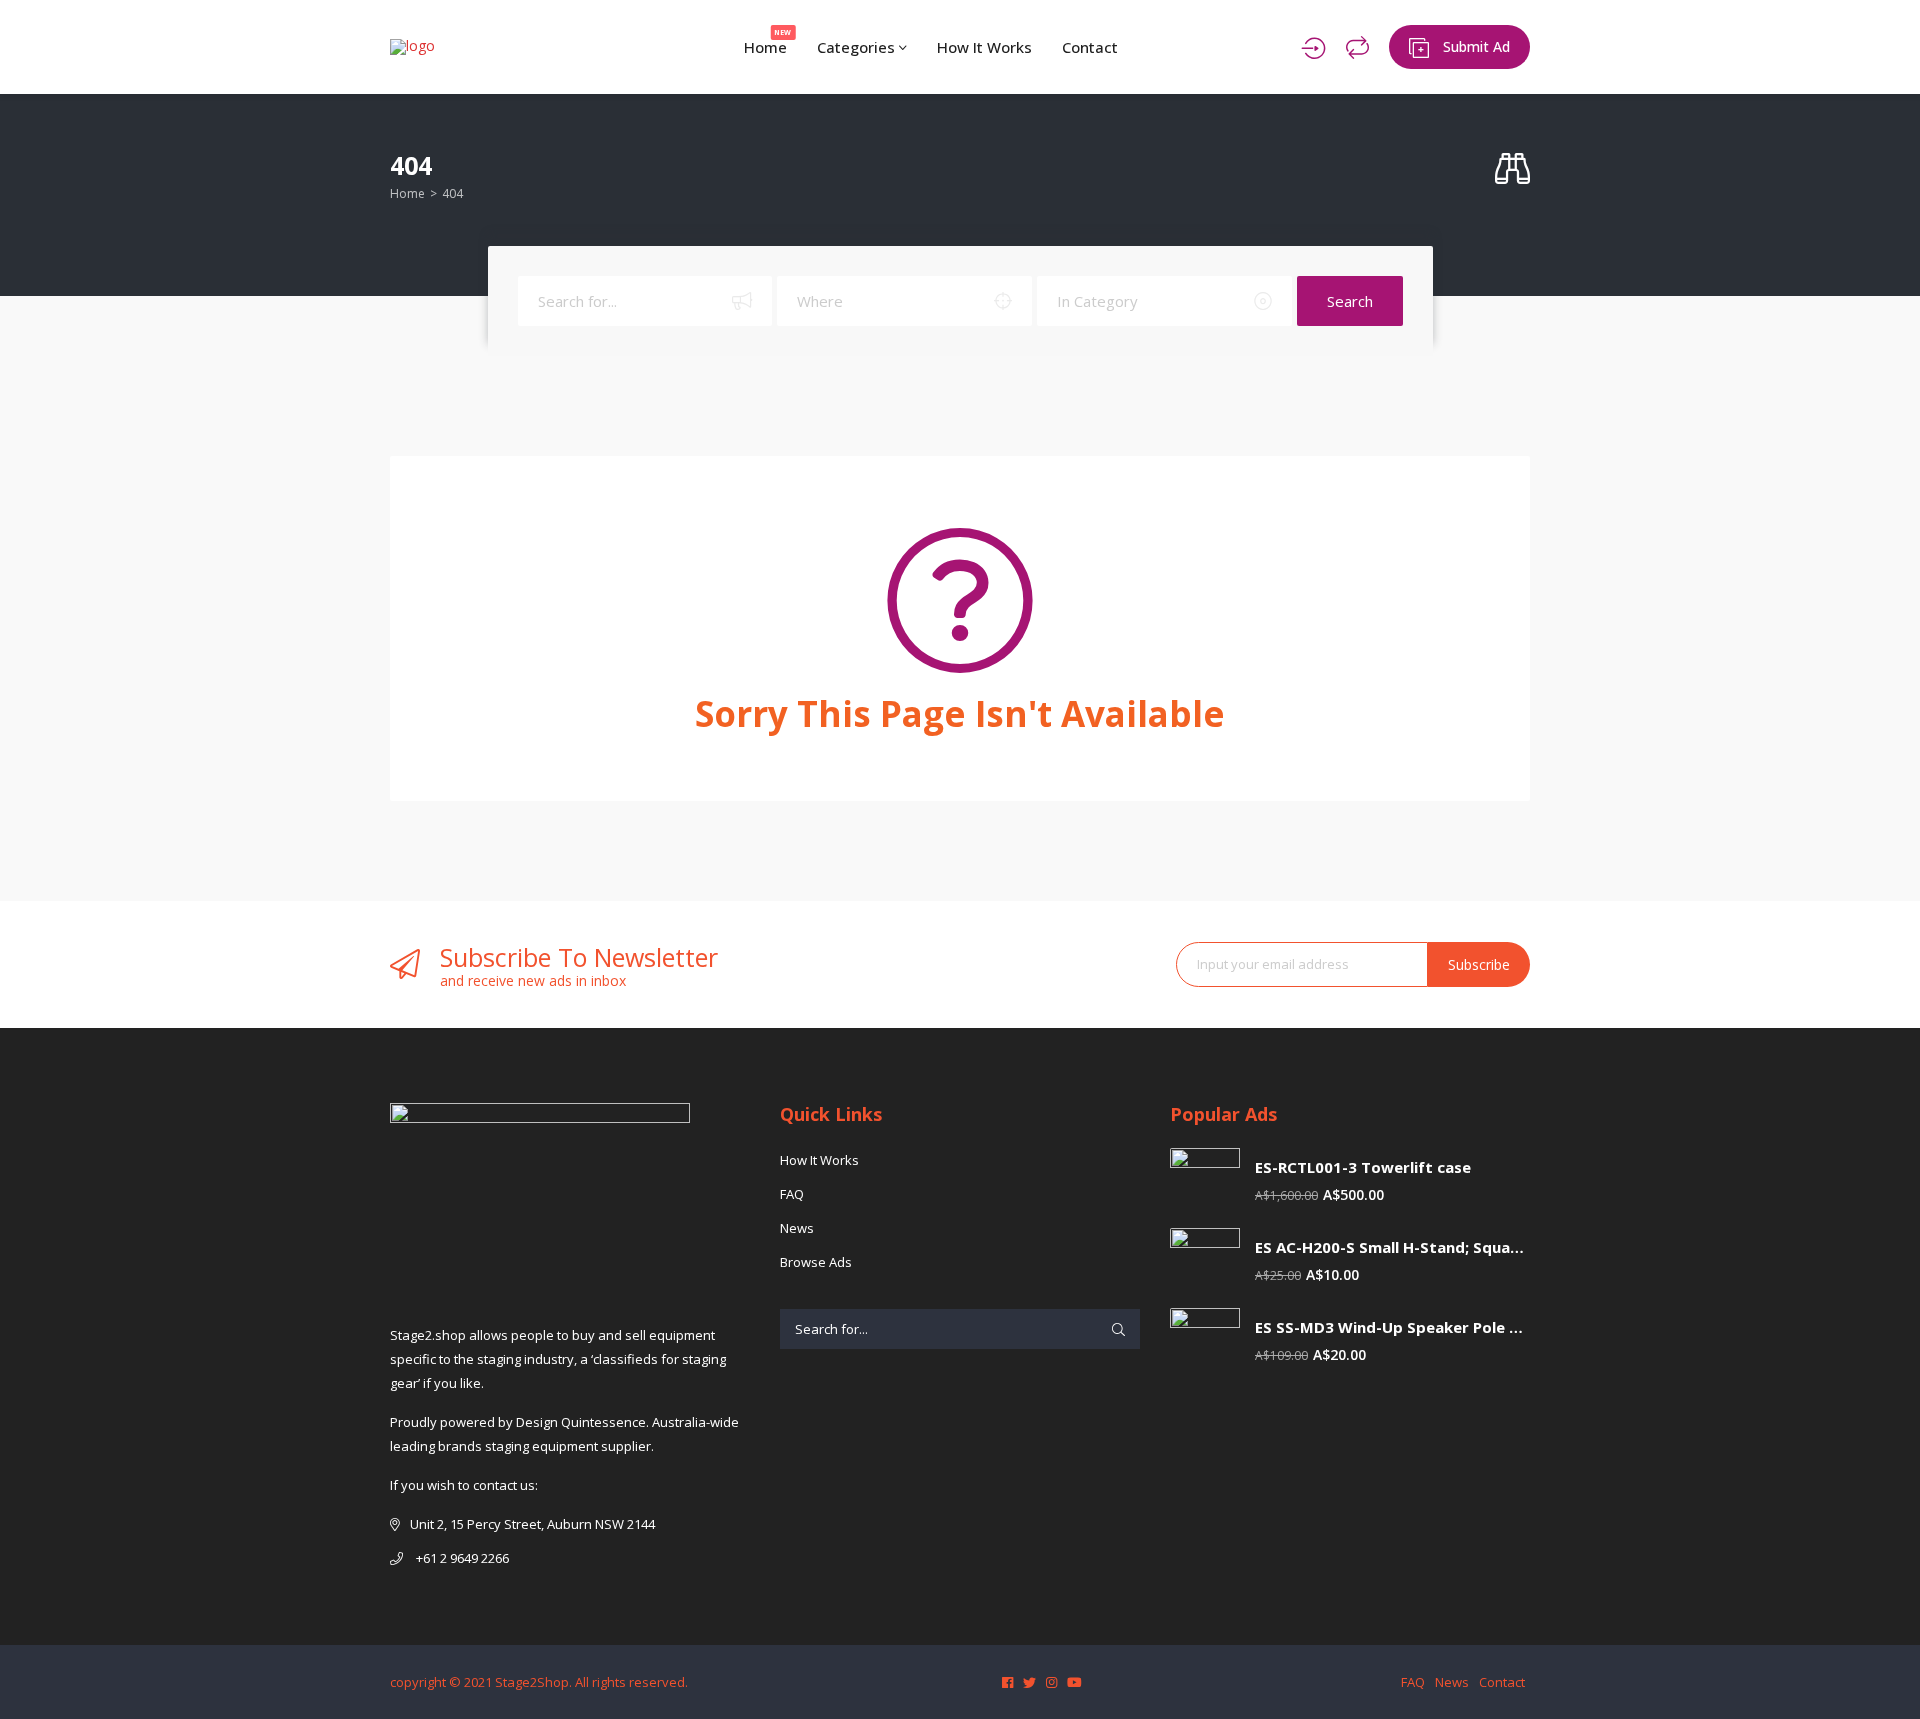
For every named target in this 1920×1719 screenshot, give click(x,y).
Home (768, 42)
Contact (1090, 47)
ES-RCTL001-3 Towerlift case (1363, 1167)
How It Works (984, 47)
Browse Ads (816, 1262)
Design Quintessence (581, 1422)
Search (1350, 301)
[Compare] (1357, 47)
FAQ (792, 1194)
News (797, 1228)
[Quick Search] (1512, 169)
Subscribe (1479, 964)
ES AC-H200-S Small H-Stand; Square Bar (1392, 1247)
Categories (858, 47)
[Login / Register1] (1313, 47)
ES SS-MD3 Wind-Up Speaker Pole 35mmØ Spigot (1392, 1327)
